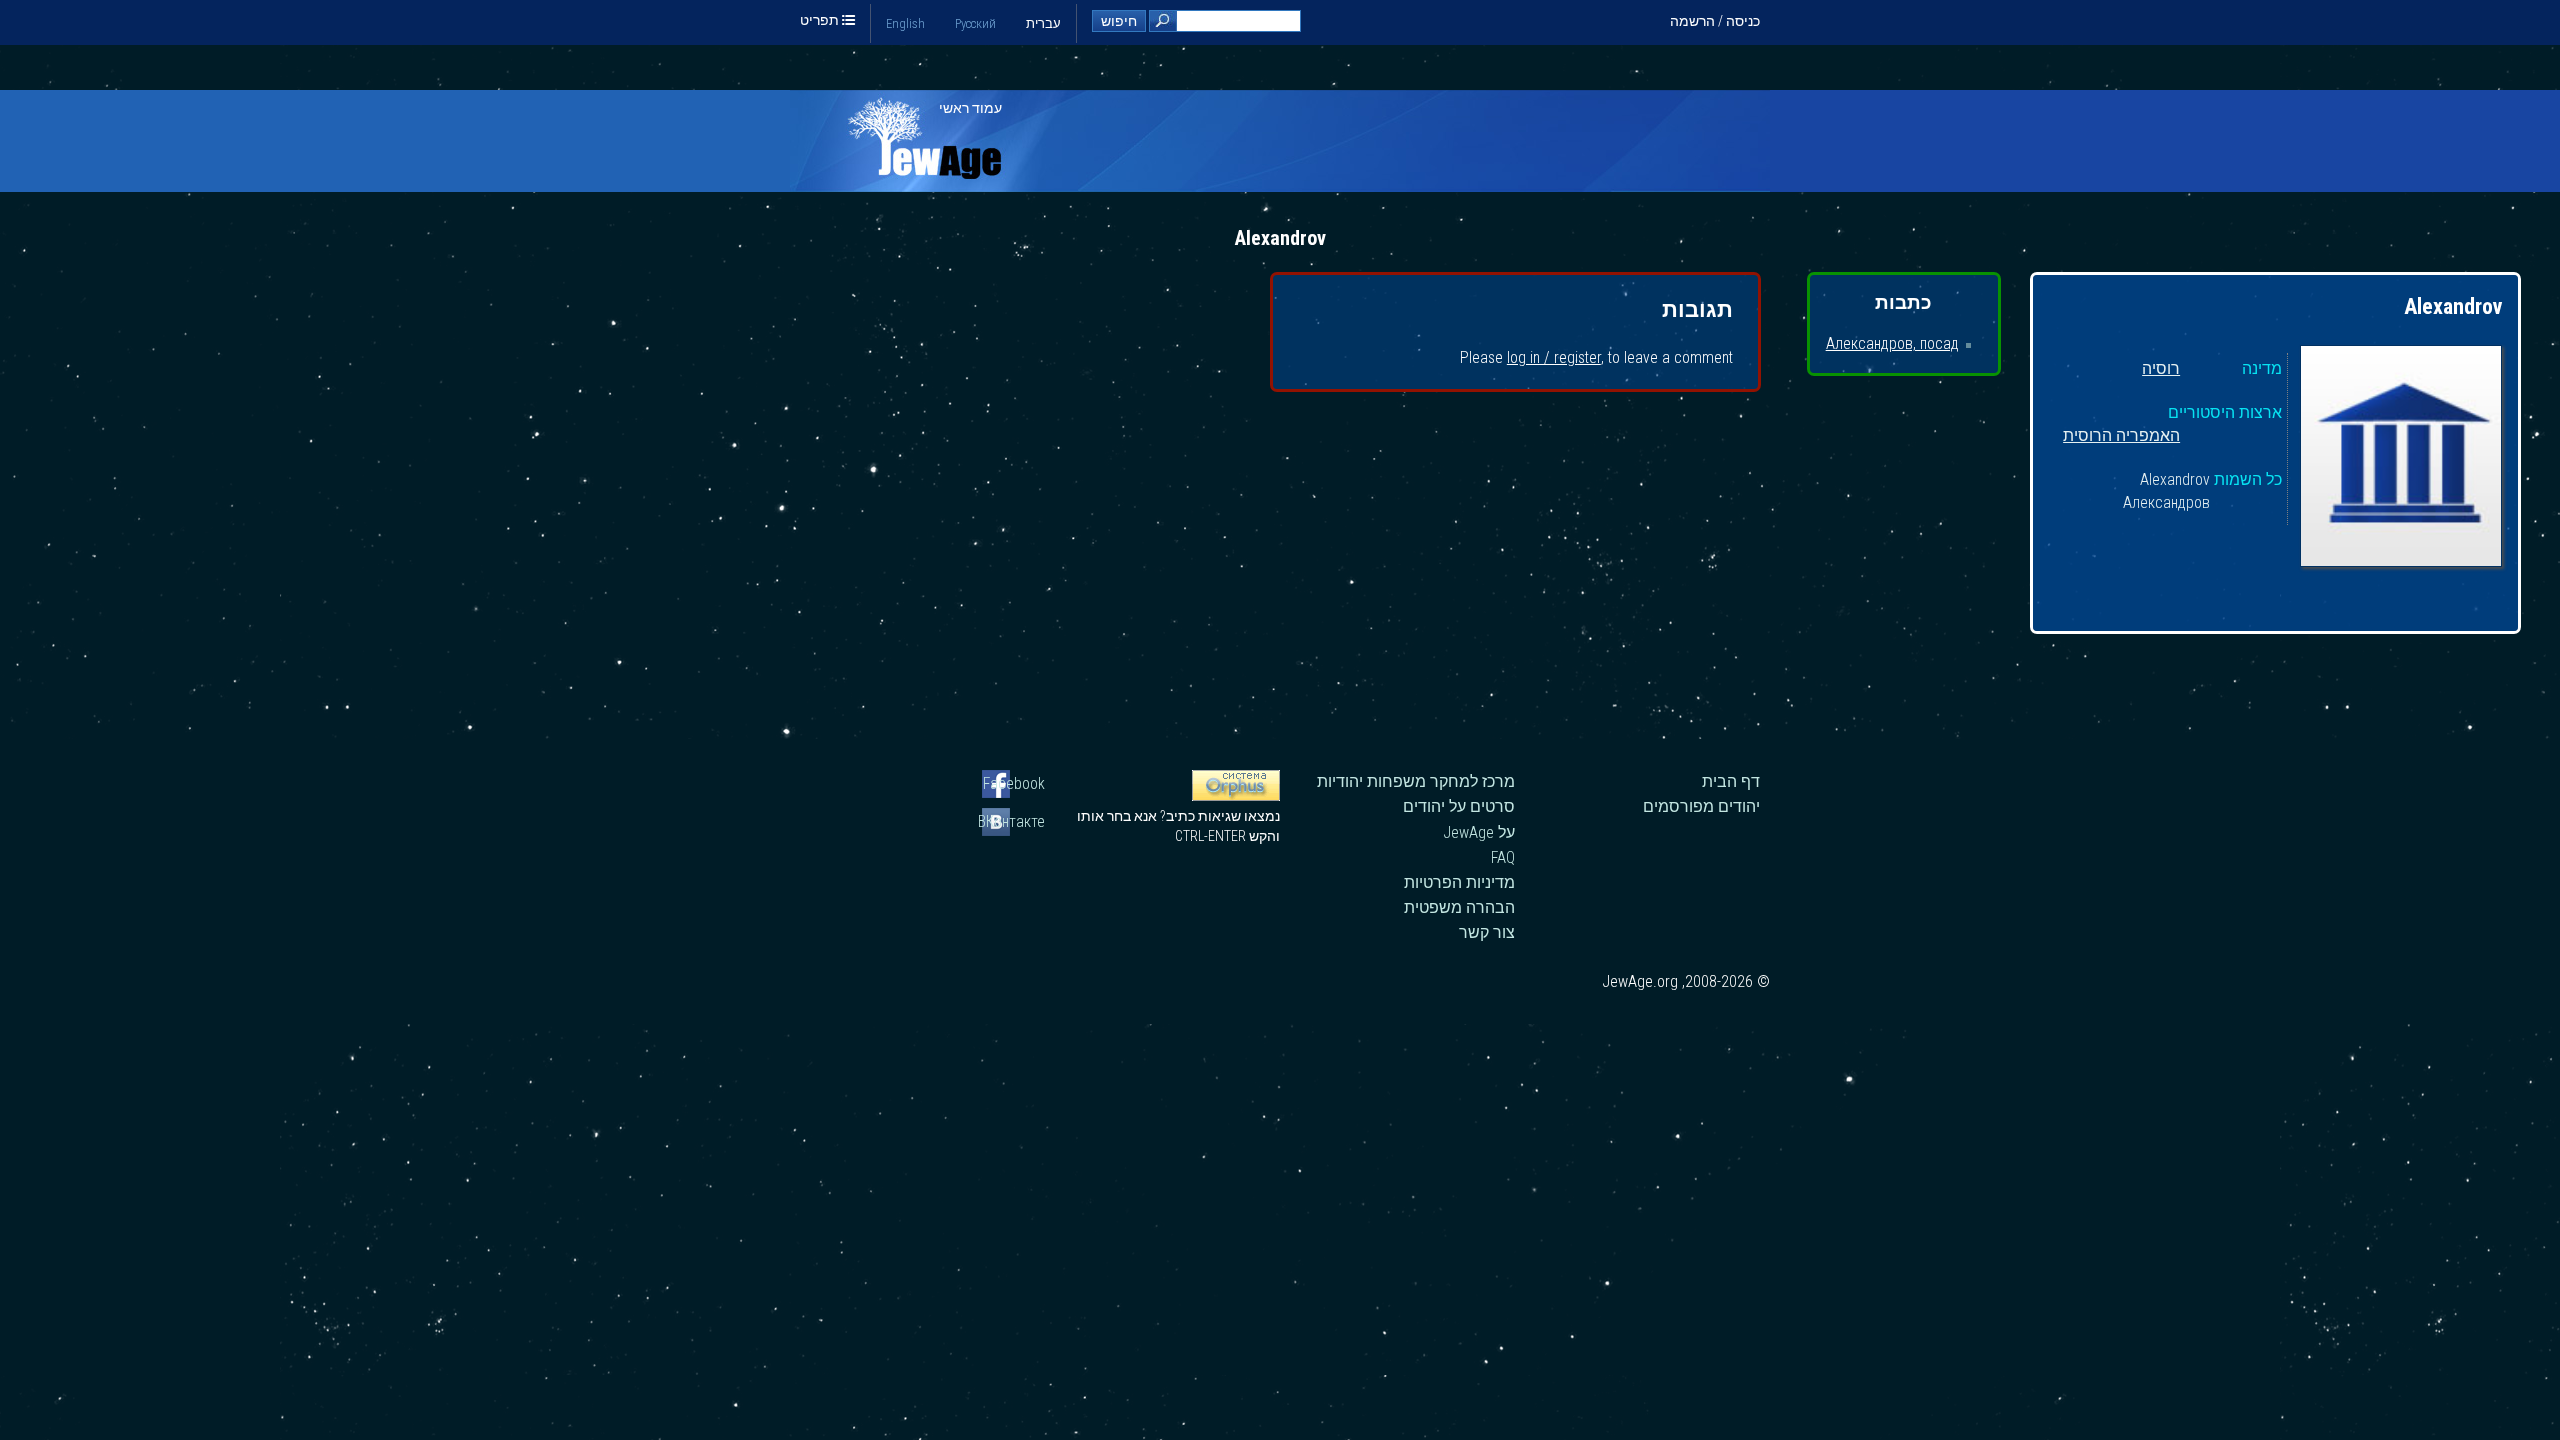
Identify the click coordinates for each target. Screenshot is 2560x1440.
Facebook (1014, 783)
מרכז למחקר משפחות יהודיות (1416, 781)
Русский (975, 23)
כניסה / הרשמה (1715, 21)
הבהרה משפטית (1459, 907)
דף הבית (1731, 781)
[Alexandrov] (2401, 459)
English (905, 23)
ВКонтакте (1013, 821)
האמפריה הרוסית (2121, 436)
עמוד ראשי (970, 108)
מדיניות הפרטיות (1459, 882)
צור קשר (1487, 932)
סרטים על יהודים (1459, 806)
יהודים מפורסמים (1701, 806)
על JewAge (1479, 832)
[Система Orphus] (1236, 796)
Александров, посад (1892, 343)
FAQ (1503, 857)
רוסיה (2161, 369)
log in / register (1554, 357)
